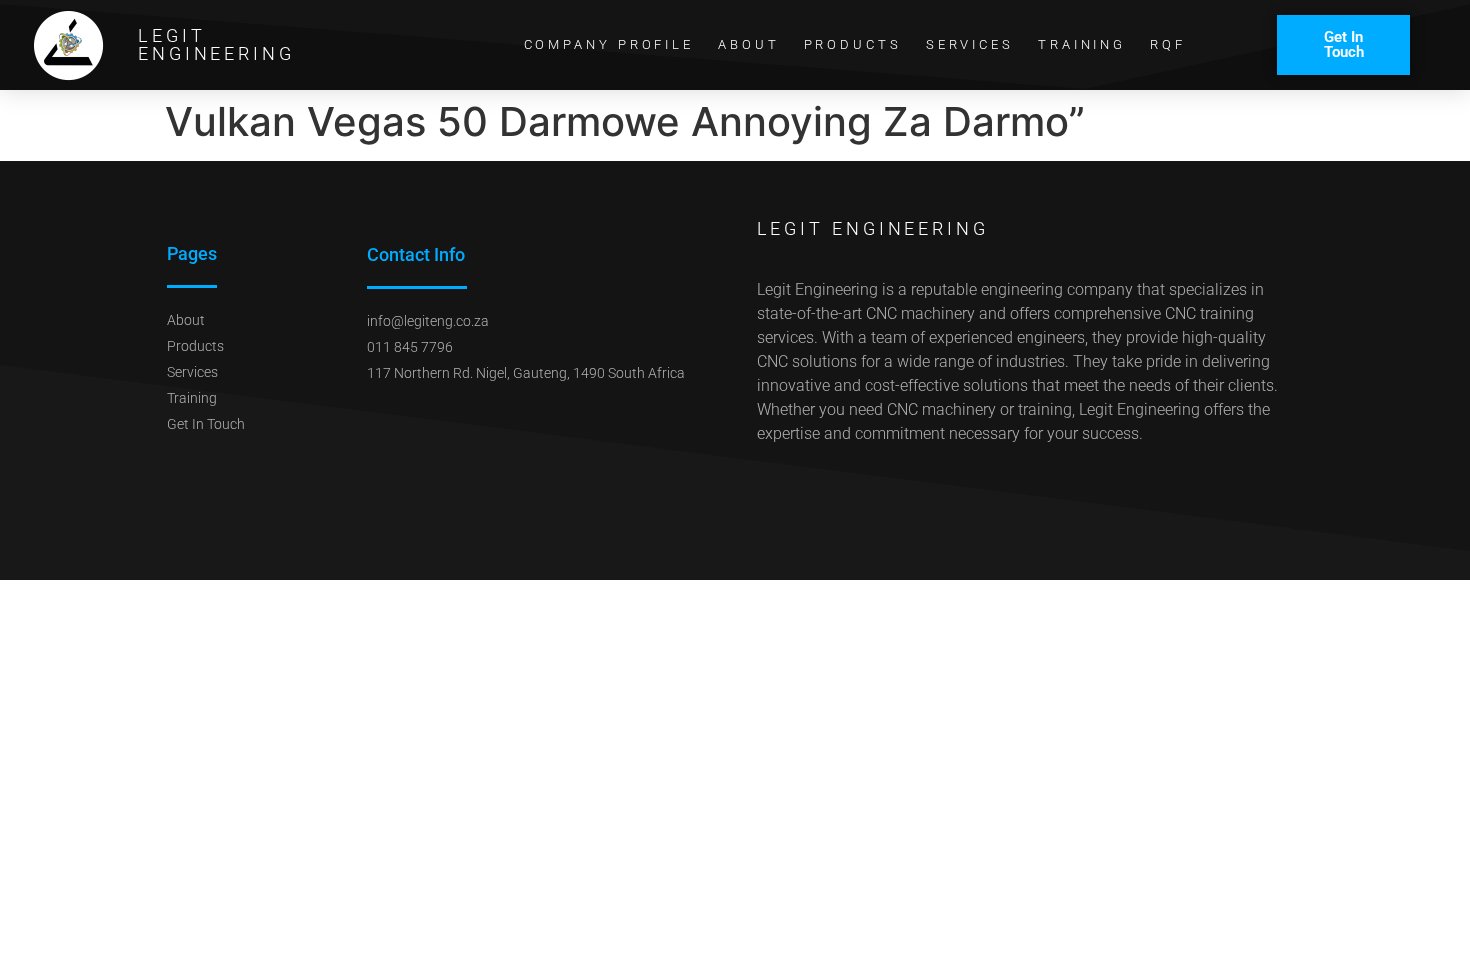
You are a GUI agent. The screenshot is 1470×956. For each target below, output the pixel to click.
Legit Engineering (216, 44)
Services (970, 44)
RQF (1168, 44)
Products (853, 44)
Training (1082, 44)
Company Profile (609, 44)
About (749, 44)
